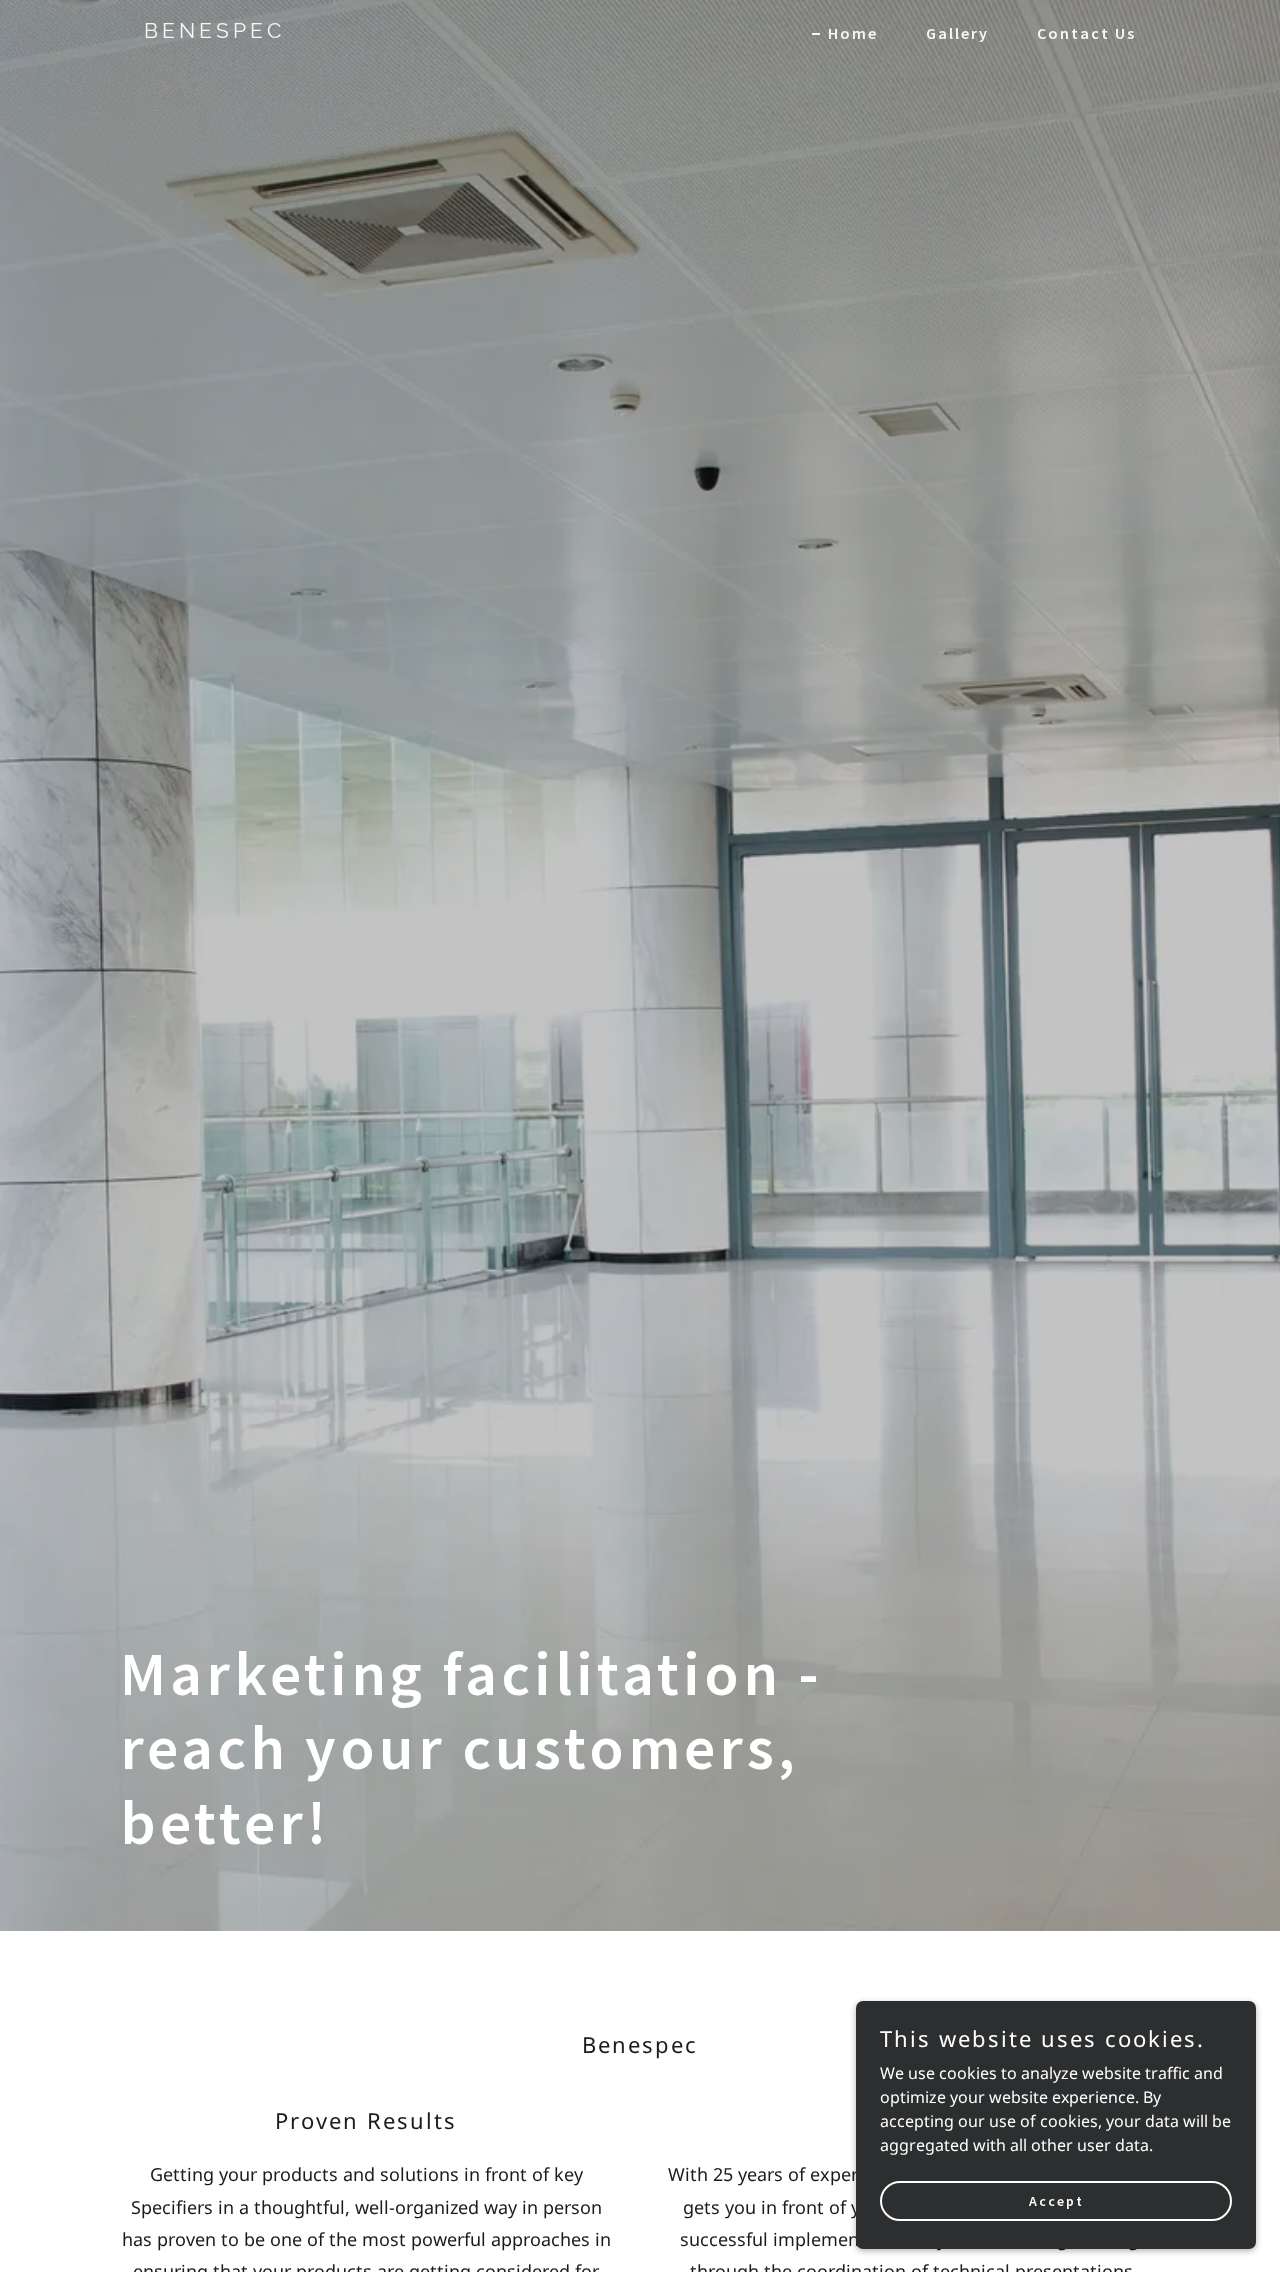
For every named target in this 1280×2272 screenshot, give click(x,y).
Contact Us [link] (1086, 33)
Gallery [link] (957, 33)
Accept (1056, 2200)
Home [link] (853, 33)
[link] (317, 32)
